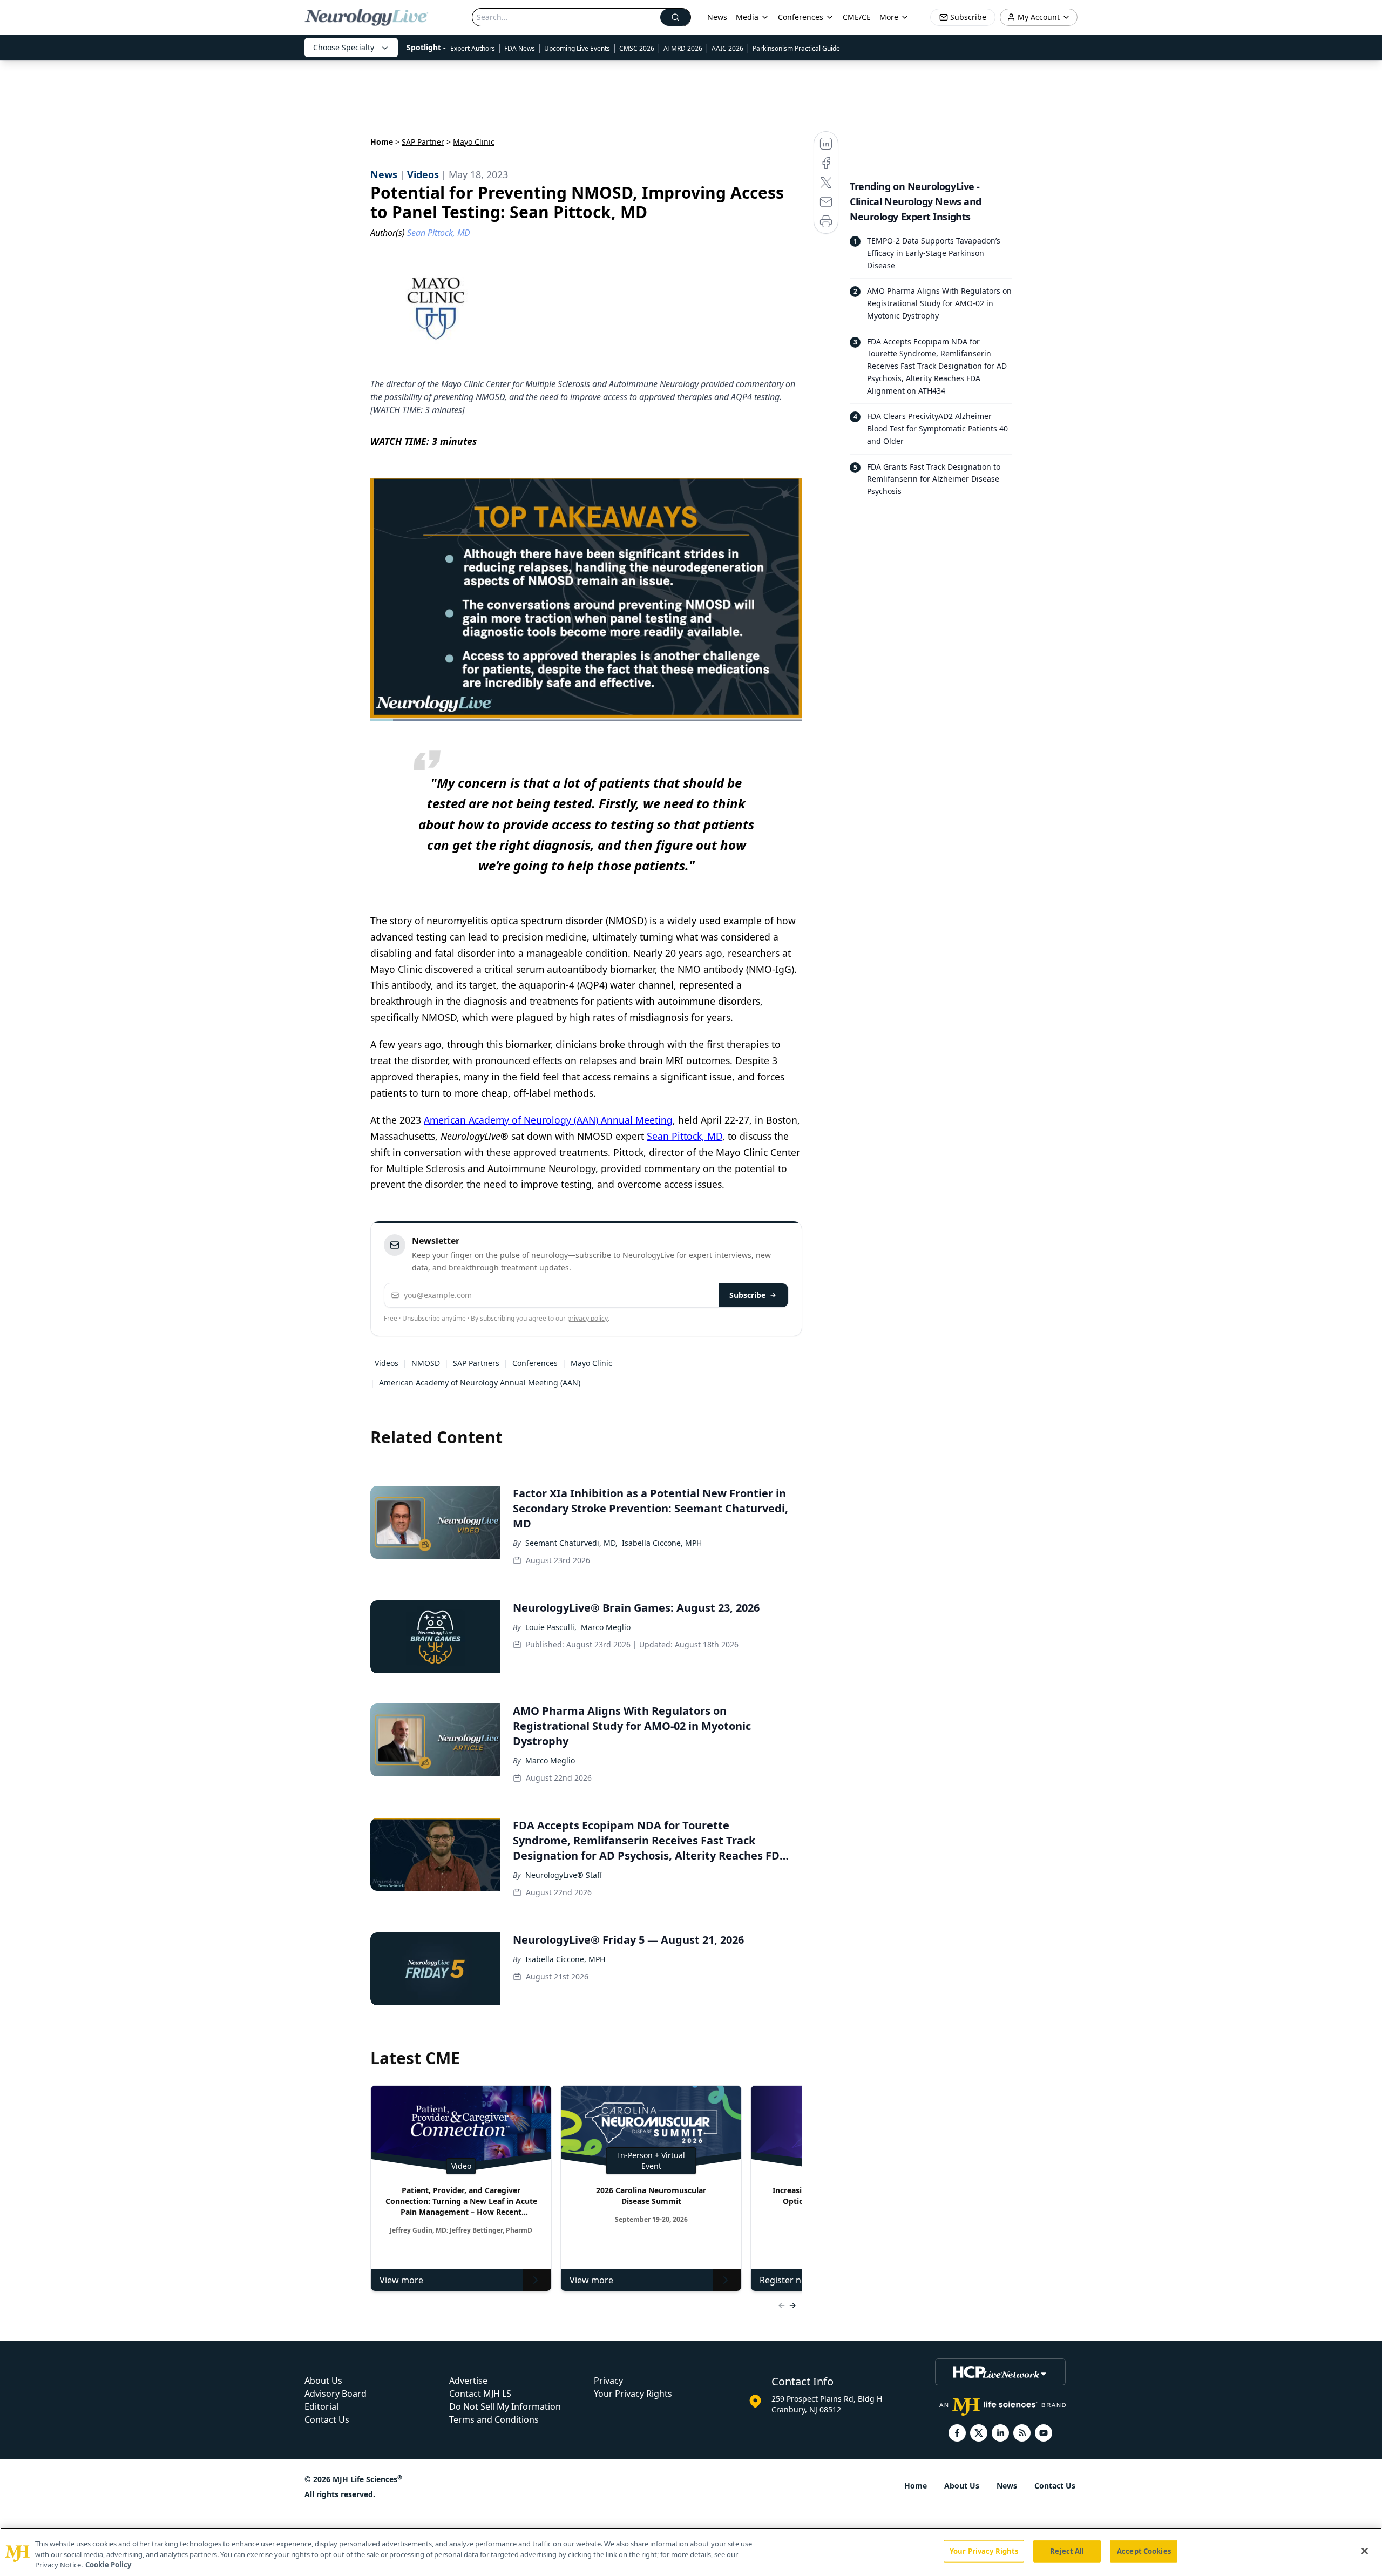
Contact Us (327, 2419)
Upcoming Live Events (577, 48)
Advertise (468, 2381)
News (717, 17)
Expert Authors (473, 48)
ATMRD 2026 (683, 48)
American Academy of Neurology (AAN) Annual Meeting (548, 1120)
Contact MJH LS (480, 2394)
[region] (691, 2552)
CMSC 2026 (637, 48)
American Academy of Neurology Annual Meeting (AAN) (480, 1382)
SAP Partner (423, 142)
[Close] (1365, 2551)
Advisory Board (336, 2394)
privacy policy (588, 1318)
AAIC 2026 (727, 48)
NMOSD (426, 1363)
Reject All (1067, 2551)
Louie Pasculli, (551, 1627)
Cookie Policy (108, 2565)
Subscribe (747, 1295)
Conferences (801, 17)
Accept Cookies (1144, 2551)
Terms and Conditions (494, 2419)
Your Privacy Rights (633, 2394)
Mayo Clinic (591, 1363)
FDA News (520, 48)
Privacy (608, 2381)
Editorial (321, 2406)
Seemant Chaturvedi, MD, (571, 1543)
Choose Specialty (344, 47)
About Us (323, 2381)
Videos (387, 1363)
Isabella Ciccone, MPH (662, 1543)
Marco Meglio (606, 1627)
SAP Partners (476, 1363)
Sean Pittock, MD (685, 1136)
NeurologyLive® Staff (564, 1875)
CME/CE (857, 17)
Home (382, 142)
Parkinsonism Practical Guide (796, 48)
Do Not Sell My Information (505, 2406)
